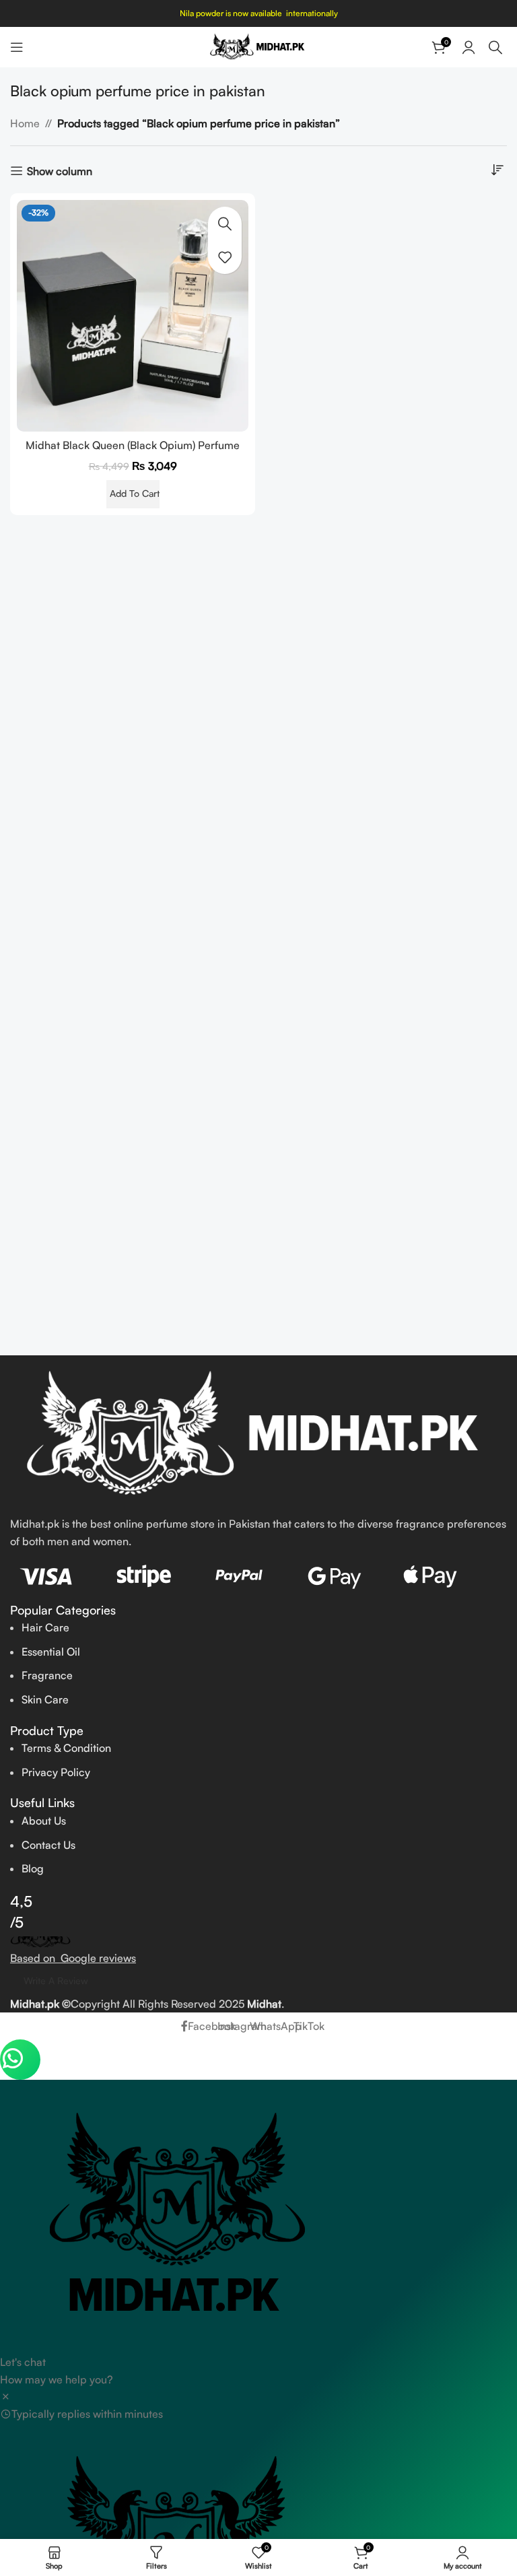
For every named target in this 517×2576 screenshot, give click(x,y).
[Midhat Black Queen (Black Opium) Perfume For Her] (133, 316)
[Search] (498, 47)
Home (25, 123)
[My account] (469, 47)
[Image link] (258, 1434)
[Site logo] (259, 46)
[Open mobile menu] (17, 47)
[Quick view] (225, 224)
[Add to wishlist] (225, 257)
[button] (133, 494)
